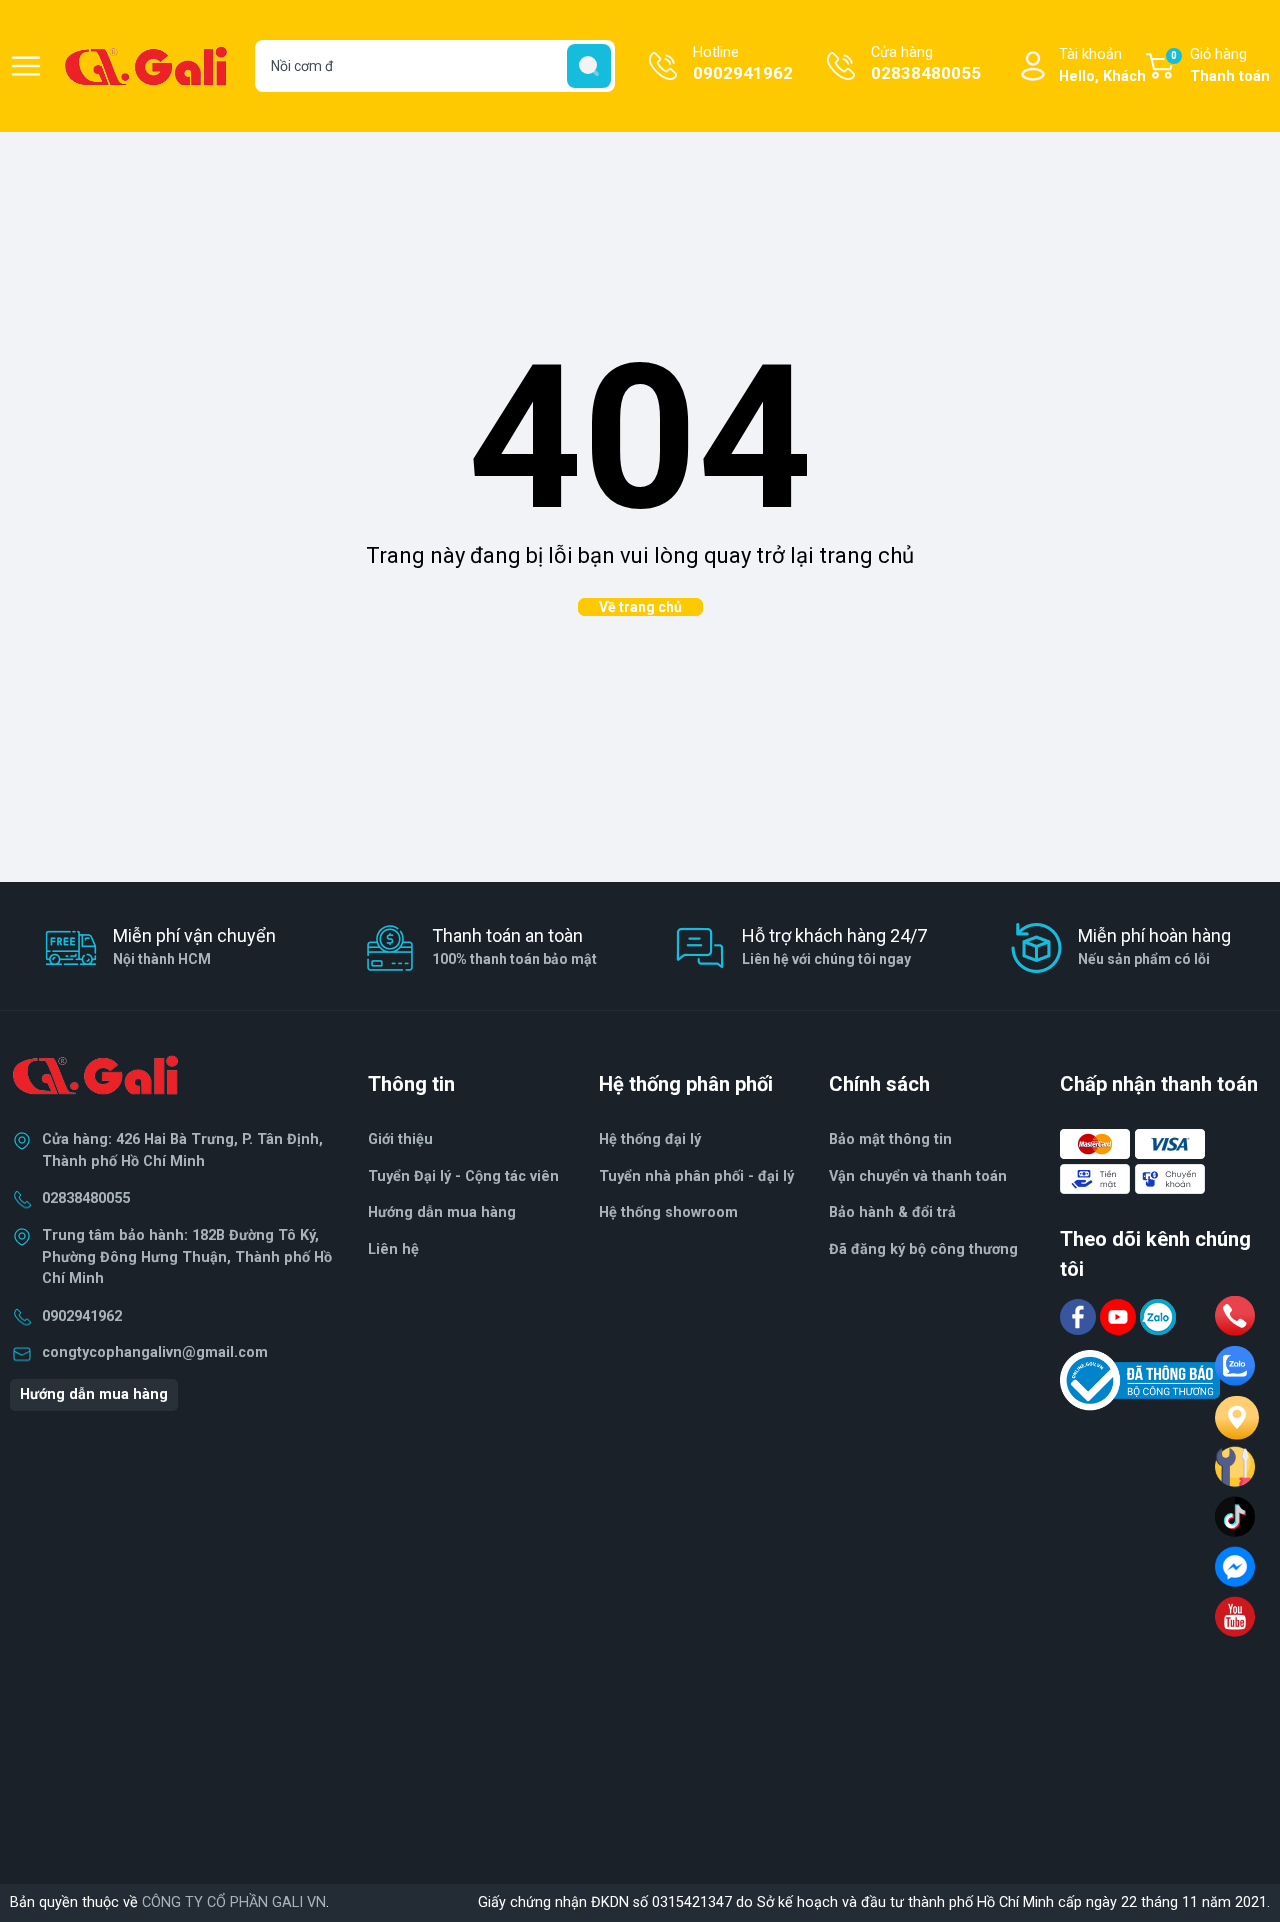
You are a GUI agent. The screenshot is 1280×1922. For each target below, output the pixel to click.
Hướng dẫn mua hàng (94, 1394)
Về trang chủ (640, 607)
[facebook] (1235, 1567)
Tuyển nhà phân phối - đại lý (696, 1176)
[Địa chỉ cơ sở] (1235, 1416)
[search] (589, 66)
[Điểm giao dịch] (1235, 1467)
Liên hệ (393, 1249)
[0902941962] (1235, 1316)
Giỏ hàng (1220, 65)
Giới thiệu (400, 1139)
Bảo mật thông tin (890, 1139)
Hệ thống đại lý (650, 1139)
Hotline (743, 63)
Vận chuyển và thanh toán (918, 1176)
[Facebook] (1080, 1316)
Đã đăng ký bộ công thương (923, 1249)
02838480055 (86, 1198)
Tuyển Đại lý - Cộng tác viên (463, 1176)
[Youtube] (1120, 1316)
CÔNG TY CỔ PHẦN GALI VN (234, 1902)
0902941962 (82, 1316)
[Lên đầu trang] (1248, 1827)
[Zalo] (1158, 1316)
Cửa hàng (926, 63)
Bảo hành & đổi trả (892, 1212)
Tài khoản (1102, 65)
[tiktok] (1235, 1517)
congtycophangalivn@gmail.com (155, 1352)
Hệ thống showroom (668, 1212)
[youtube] (1235, 1617)
